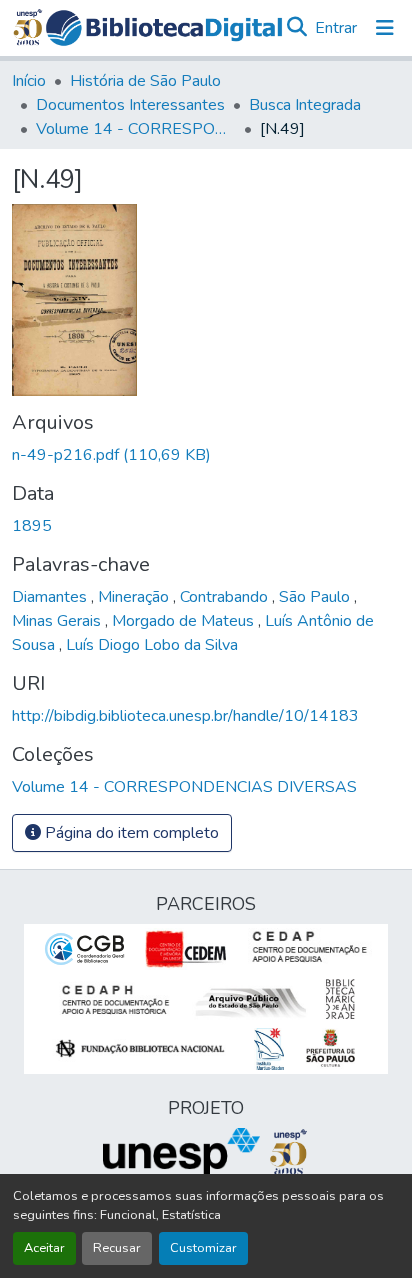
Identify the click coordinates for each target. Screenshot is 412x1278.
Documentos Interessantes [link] (130, 105)
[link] (206, 455)
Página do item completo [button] (130, 833)
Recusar (117, 1248)
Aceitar (44, 1248)
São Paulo (316, 597)
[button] (164, 28)
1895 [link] (32, 526)
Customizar (203, 1248)
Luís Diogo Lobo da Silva (152, 645)
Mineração (135, 597)
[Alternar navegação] (385, 28)
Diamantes (51, 597)
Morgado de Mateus (185, 621)
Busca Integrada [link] (305, 105)
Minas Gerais (58, 621)
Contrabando (226, 597)
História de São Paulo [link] (145, 81)
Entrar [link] (336, 28)
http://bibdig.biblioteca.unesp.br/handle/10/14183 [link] (185, 716)
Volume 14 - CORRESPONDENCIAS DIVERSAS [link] (136, 129)
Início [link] (29, 81)
